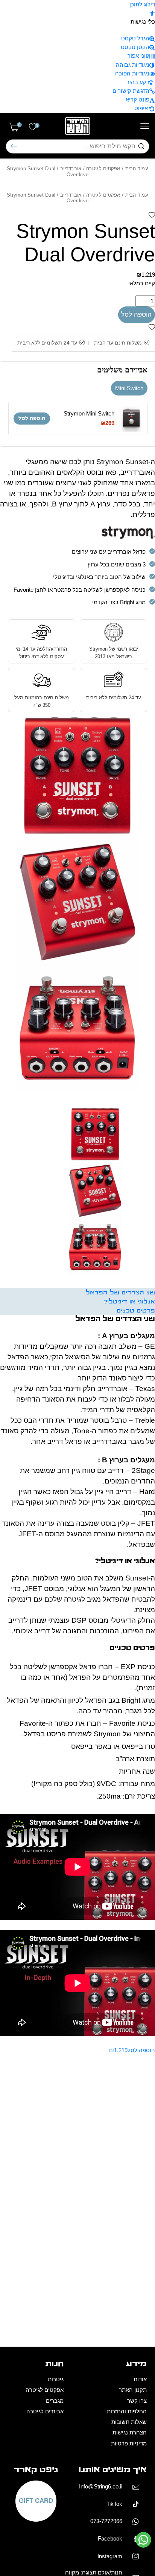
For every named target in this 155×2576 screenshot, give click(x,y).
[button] (152, 13)
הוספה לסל (136, 315)
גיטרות (56, 2379)
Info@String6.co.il (101, 2486)
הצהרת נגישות (130, 2432)
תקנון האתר (133, 2390)
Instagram (110, 2556)
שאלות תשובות (129, 2422)
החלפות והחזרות (127, 2411)
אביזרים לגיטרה (45, 2411)
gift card (36, 2501)
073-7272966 (106, 2521)
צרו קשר (137, 2401)
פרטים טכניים (136, 1311)
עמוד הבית (137, 169)
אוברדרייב (71, 169)
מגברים (55, 2401)
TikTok (114, 2504)
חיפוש (14, 147)
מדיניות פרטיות (129, 2443)
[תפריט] (145, 126)
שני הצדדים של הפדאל (120, 1293)
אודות (140, 2379)
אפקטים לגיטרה (103, 169)
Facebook (110, 2538)
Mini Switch (129, 388)
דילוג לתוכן (142, 4)
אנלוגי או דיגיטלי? (130, 1302)
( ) (19, 125)
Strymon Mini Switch (89, 413)
